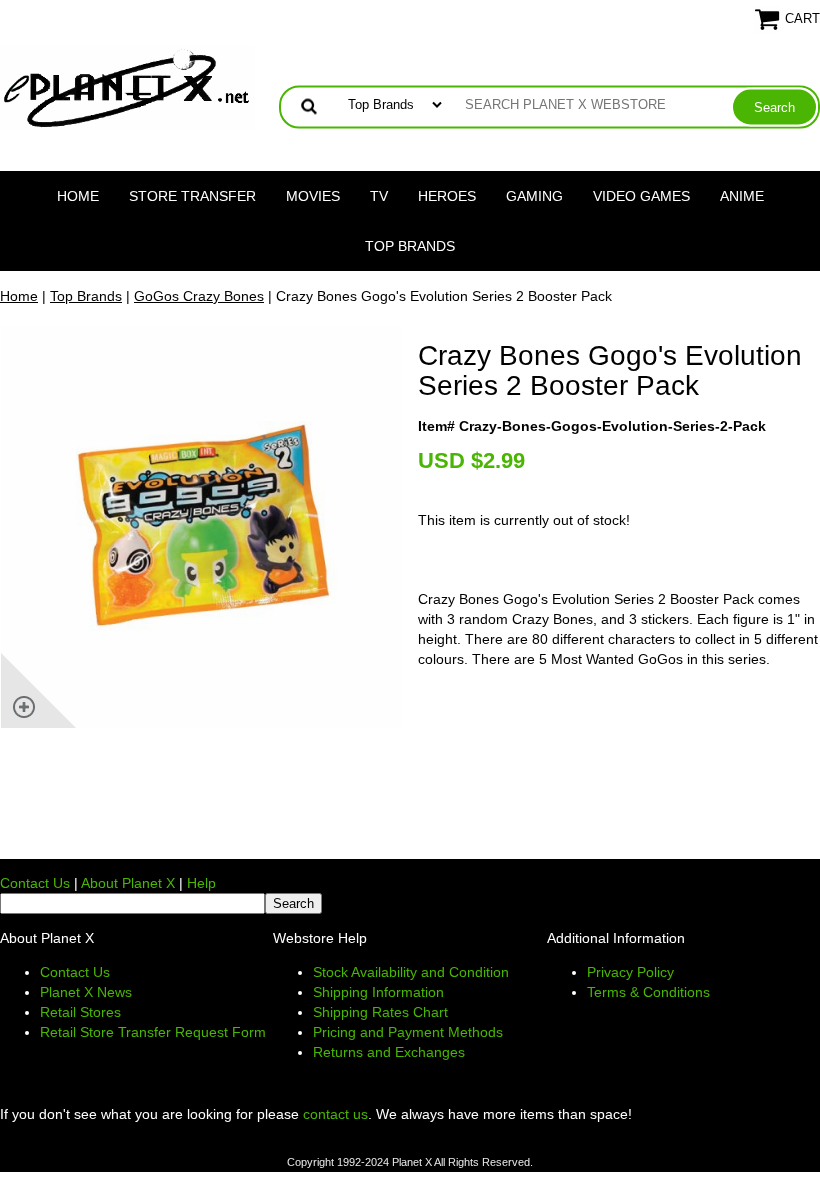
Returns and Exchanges (389, 1052)
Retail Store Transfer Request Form (153, 1032)
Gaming (534, 196)
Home (78, 196)
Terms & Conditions (648, 992)
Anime (742, 196)
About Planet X (128, 883)
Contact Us (35, 883)
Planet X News (86, 992)
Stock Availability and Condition (411, 972)
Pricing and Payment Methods (408, 1032)
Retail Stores (80, 1012)
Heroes (447, 196)
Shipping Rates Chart (380, 1012)
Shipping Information (378, 992)
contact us (335, 1114)
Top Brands (410, 246)
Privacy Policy (630, 972)
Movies (313, 196)
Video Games (641, 196)
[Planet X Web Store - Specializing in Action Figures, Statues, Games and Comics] (127, 86)
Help (201, 883)
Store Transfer (192, 196)
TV (379, 196)
